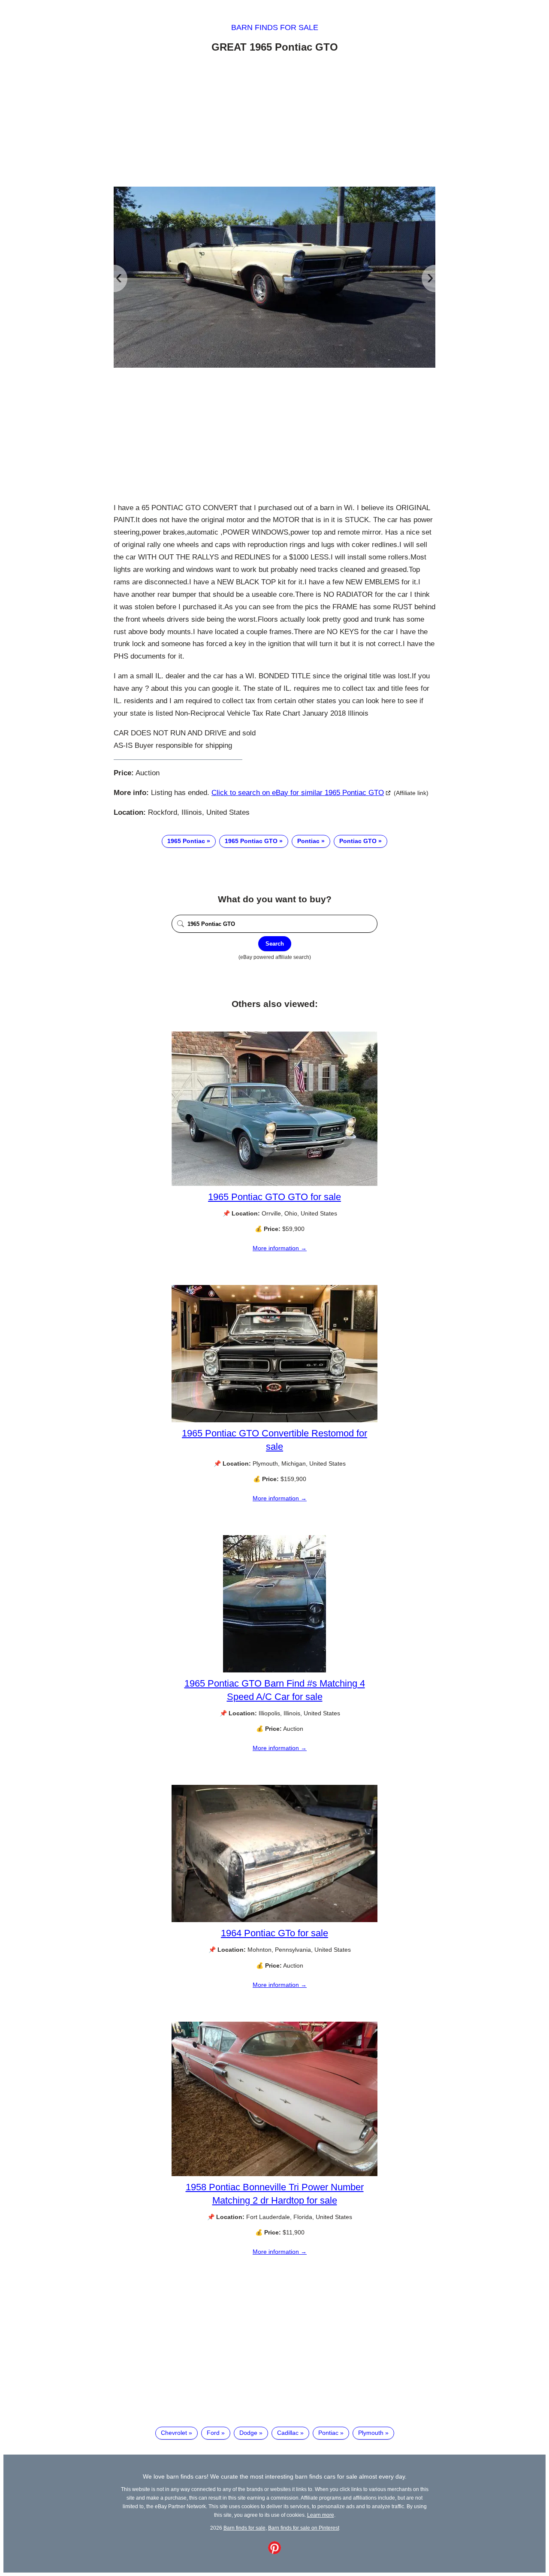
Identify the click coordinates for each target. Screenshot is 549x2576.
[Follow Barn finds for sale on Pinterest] (274, 2552)
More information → (280, 1248)
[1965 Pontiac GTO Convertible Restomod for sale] (274, 1420)
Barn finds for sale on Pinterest (304, 2528)
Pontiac (308, 841)
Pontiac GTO (358, 841)
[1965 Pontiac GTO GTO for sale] (274, 1184)
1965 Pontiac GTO (251, 841)
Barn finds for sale (275, 27)
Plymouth (371, 2433)
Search (275, 944)
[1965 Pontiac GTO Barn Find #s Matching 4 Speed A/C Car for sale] (274, 1670)
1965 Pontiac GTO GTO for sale (274, 1197)
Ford (213, 2433)
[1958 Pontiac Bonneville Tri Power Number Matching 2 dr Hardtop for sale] (274, 2174)
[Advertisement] (274, 121)
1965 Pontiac (186, 841)
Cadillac (288, 2433)
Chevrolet (174, 2433)
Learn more (321, 2515)
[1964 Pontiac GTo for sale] (274, 1920)
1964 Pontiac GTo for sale (274, 1933)
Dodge (248, 2433)
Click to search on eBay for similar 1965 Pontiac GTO (298, 793)
